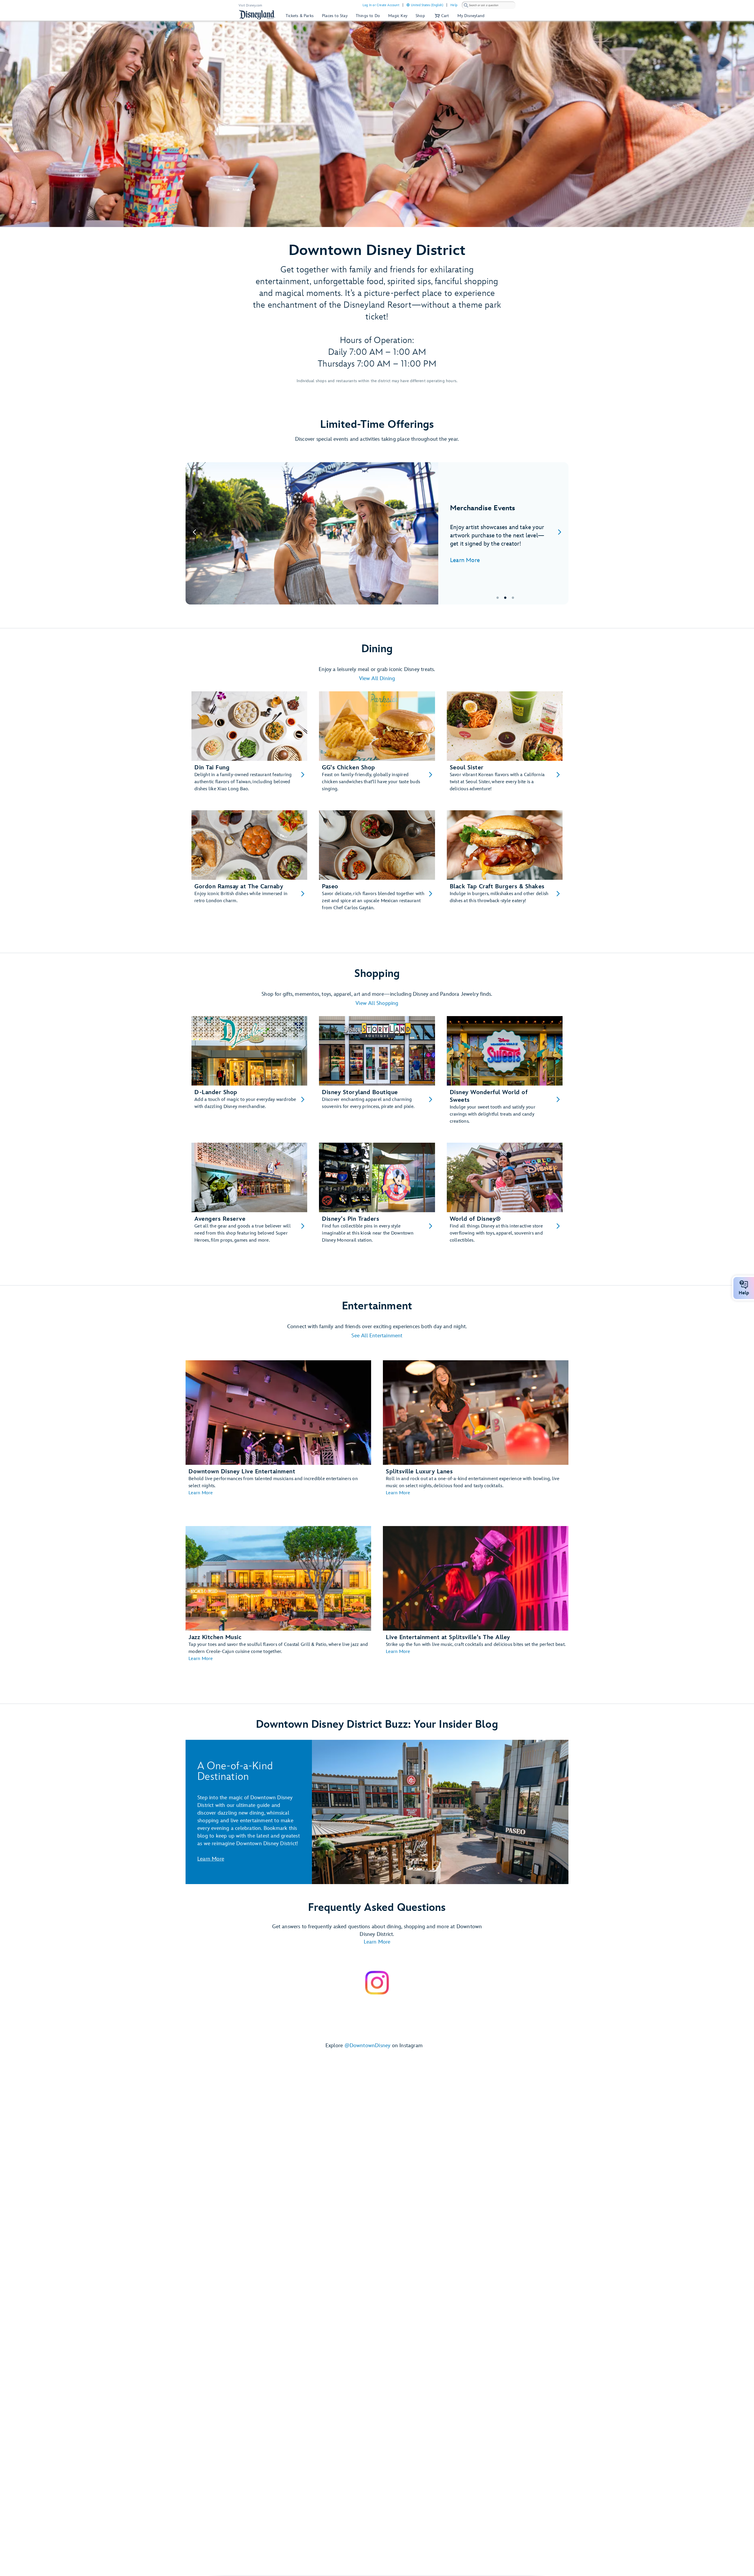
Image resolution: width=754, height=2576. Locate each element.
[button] (441, 16)
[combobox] (489, 5)
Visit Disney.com (250, 5)
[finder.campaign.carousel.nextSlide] (560, 533)
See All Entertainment (377, 1336)
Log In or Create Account (381, 5)
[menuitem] (408, 5)
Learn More (465, 560)
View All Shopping (377, 1003)
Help (454, 5)
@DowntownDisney (368, 2046)
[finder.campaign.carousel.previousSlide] (194, 533)
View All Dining (377, 679)
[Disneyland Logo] (257, 15)
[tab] (377, 533)
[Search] (466, 5)
